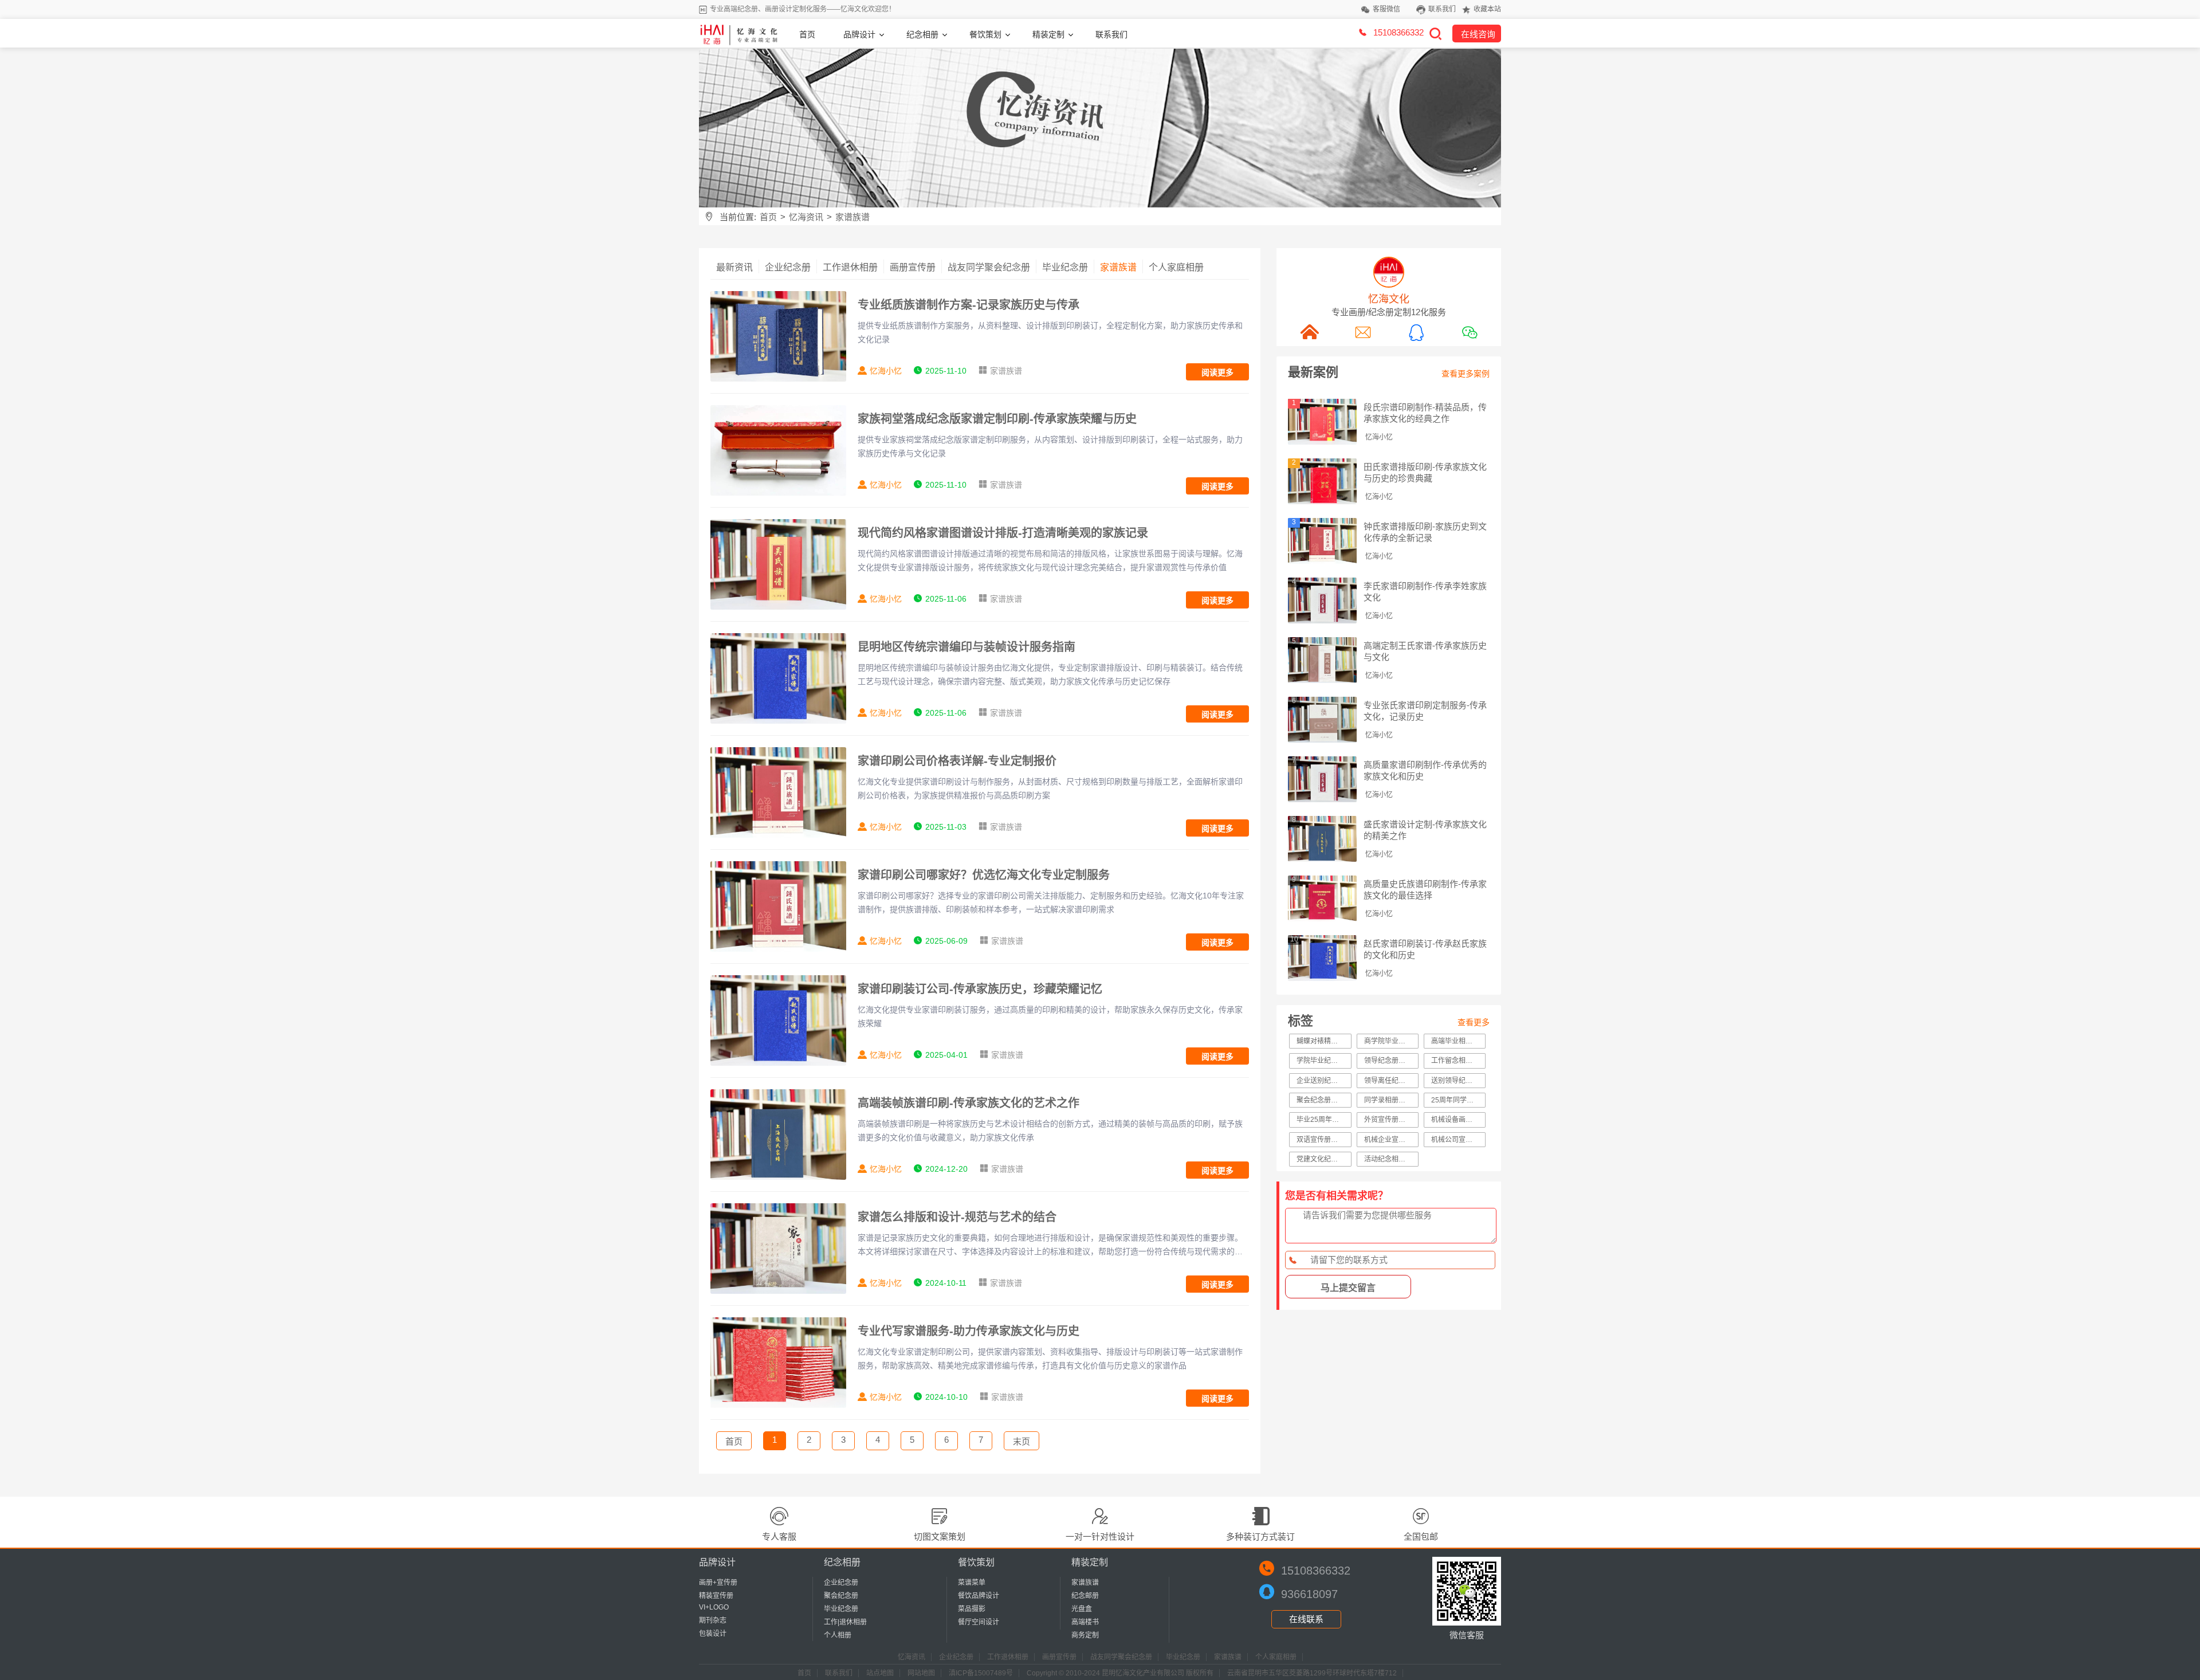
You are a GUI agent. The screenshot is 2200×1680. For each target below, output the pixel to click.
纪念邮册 (1085, 1596)
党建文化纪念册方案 (1324, 1159)
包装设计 (713, 1634)
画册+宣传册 (718, 1583)
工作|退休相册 (845, 1622)
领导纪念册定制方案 (1391, 1061)
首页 (807, 34)
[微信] (1469, 332)
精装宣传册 (716, 1596)
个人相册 (838, 1635)
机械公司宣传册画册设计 (1458, 1140)
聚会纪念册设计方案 (1324, 1100)
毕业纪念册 (1065, 267)
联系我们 (1442, 9)
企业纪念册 (788, 267)
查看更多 (1474, 1022)
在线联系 (1306, 1619)
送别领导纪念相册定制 (1458, 1081)
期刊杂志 (713, 1620)
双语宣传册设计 (1321, 1140)
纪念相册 (922, 34)
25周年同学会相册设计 (1458, 1100)
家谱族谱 (852, 217)
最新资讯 (734, 267)
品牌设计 (859, 34)
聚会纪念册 (841, 1596)
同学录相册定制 (1388, 1100)
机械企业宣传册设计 (1391, 1140)
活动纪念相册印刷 (1391, 1159)
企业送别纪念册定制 (1324, 1081)
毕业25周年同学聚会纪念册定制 (1324, 1120)
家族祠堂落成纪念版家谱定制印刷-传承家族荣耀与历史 (997, 419)
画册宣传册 (913, 267)
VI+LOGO (714, 1607)
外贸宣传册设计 (1388, 1120)
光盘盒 (1082, 1609)
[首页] (1309, 332)
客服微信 (1386, 9)
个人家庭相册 (1176, 267)
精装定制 (1048, 34)
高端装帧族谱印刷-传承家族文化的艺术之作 (969, 1103)
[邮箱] (1362, 332)
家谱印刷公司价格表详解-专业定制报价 (957, 761)
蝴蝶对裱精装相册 (1324, 1041)
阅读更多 (1217, 372)
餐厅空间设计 (979, 1622)
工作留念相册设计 (1458, 1061)
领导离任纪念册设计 (1391, 1081)
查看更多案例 (1466, 374)
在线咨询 (1478, 34)
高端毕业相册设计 (1458, 1041)
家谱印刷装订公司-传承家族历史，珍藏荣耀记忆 (980, 989)
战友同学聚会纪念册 (989, 267)
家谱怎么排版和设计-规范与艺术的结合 (957, 1217)
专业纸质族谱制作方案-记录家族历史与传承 (969, 305)
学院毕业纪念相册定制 (1324, 1061)
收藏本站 (1487, 9)
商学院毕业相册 (1388, 1041)
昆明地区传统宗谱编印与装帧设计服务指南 (967, 647)
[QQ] (1416, 332)
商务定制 (1085, 1635)
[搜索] (1435, 33)
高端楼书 (1085, 1622)
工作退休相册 (850, 267)
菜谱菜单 (972, 1583)
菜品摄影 (972, 1609)
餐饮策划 (985, 34)
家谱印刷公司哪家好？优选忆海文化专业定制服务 (984, 875)
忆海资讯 (806, 217)
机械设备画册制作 (1458, 1120)
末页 (1022, 1441)
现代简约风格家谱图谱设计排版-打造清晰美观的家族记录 (1003, 533)
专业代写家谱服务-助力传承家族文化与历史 (969, 1331)
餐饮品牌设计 (979, 1596)
